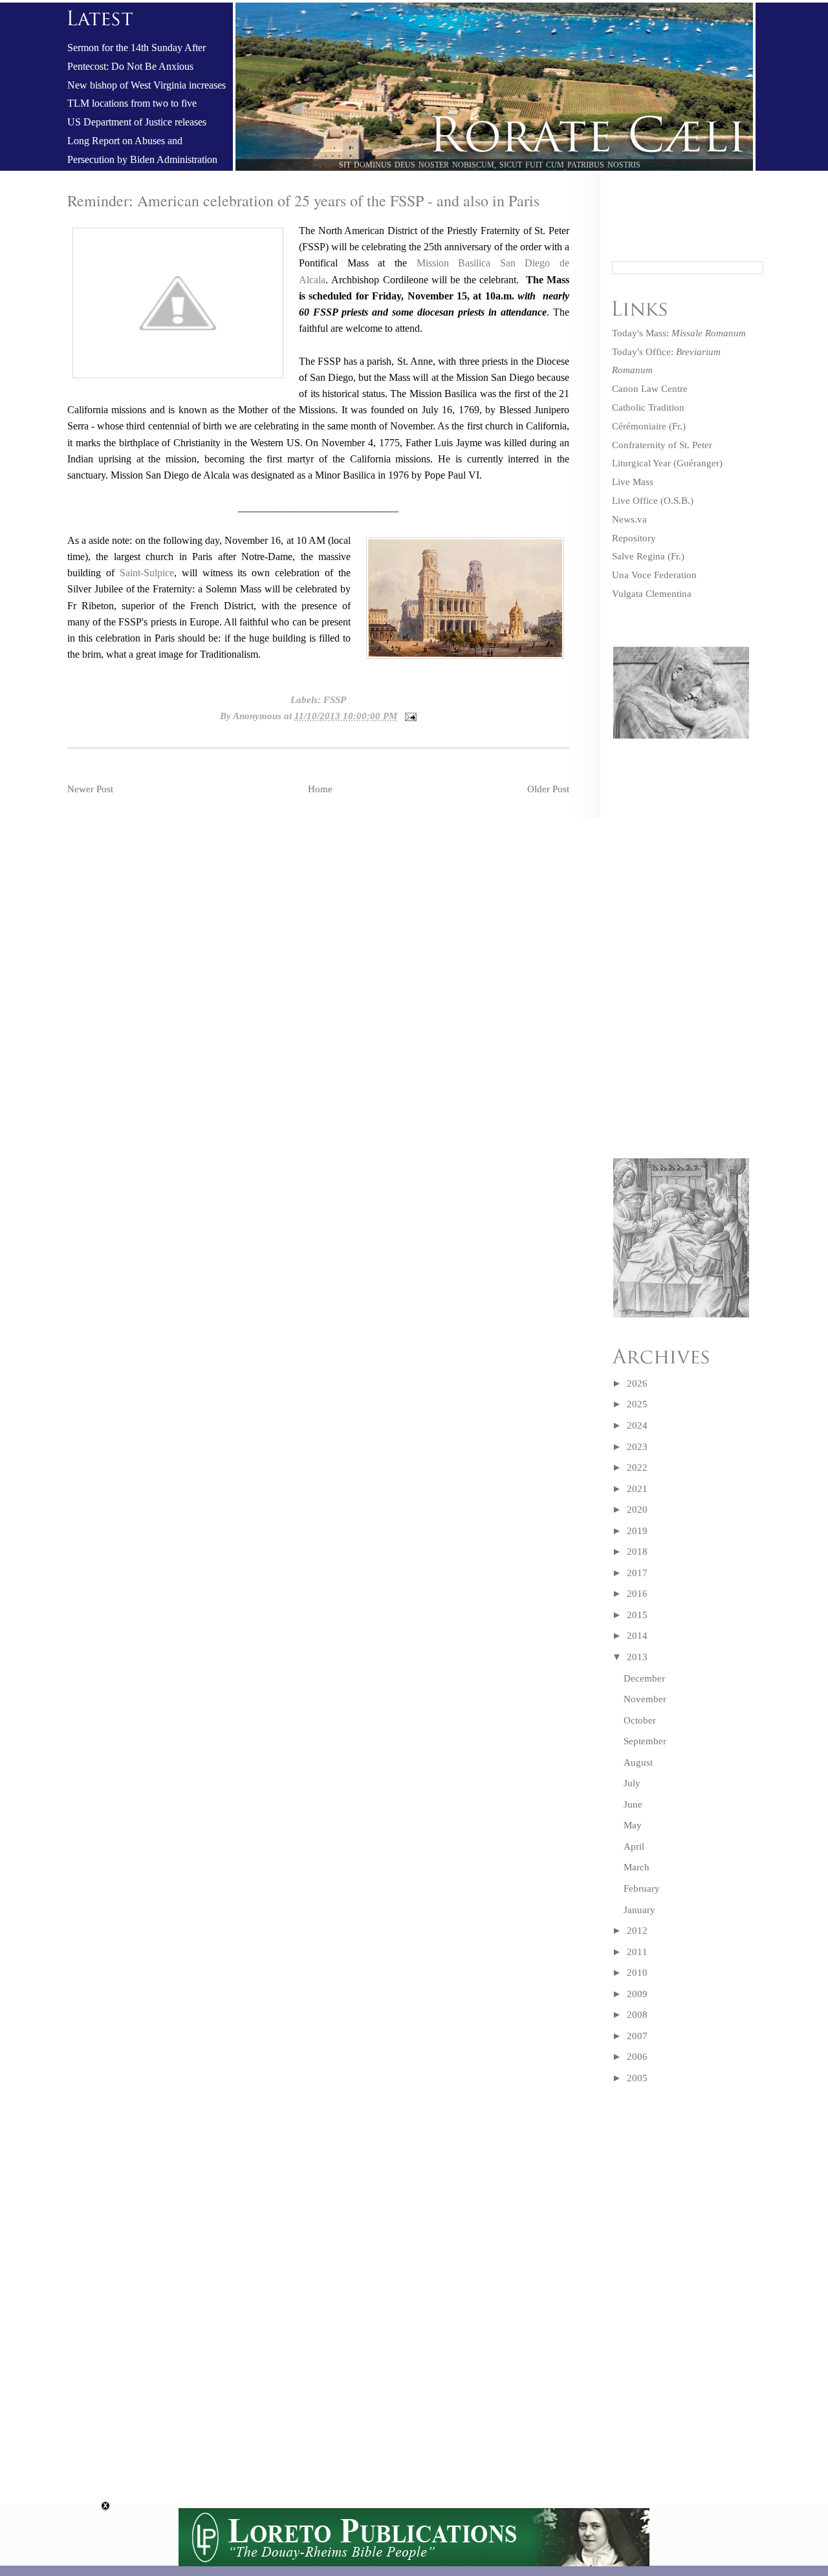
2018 (637, 1552)
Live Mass (633, 482)
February (642, 1889)
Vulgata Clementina (652, 594)
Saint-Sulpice (147, 573)
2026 (637, 1383)
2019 (637, 1531)
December (644, 1678)
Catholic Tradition (648, 407)
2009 (637, 1994)
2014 (637, 1636)
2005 (637, 2078)
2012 (637, 1931)
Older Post (548, 789)
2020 (637, 1510)
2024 (637, 1425)
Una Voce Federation (654, 575)
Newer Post (90, 789)
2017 (637, 1573)
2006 (637, 2057)
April (634, 1846)
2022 (637, 1467)
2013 (637, 1657)
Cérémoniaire (639, 426)
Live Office (635, 501)
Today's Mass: (679, 333)
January (639, 1910)
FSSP (335, 700)
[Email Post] (408, 716)
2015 (637, 1615)
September (645, 1741)
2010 (637, 1973)
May (633, 1825)
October (640, 1720)
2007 (637, 2036)
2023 (637, 1447)
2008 (637, 2015)
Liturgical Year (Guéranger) (667, 463)
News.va (629, 519)
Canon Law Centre (650, 389)
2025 (637, 1404)
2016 (637, 1594)
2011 (637, 1952)
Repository (634, 538)
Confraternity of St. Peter (662, 445)
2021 (637, 1489)
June (633, 1804)
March (637, 1867)
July (632, 1783)
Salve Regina (638, 556)
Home (320, 789)
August (638, 1762)
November (645, 1699)
